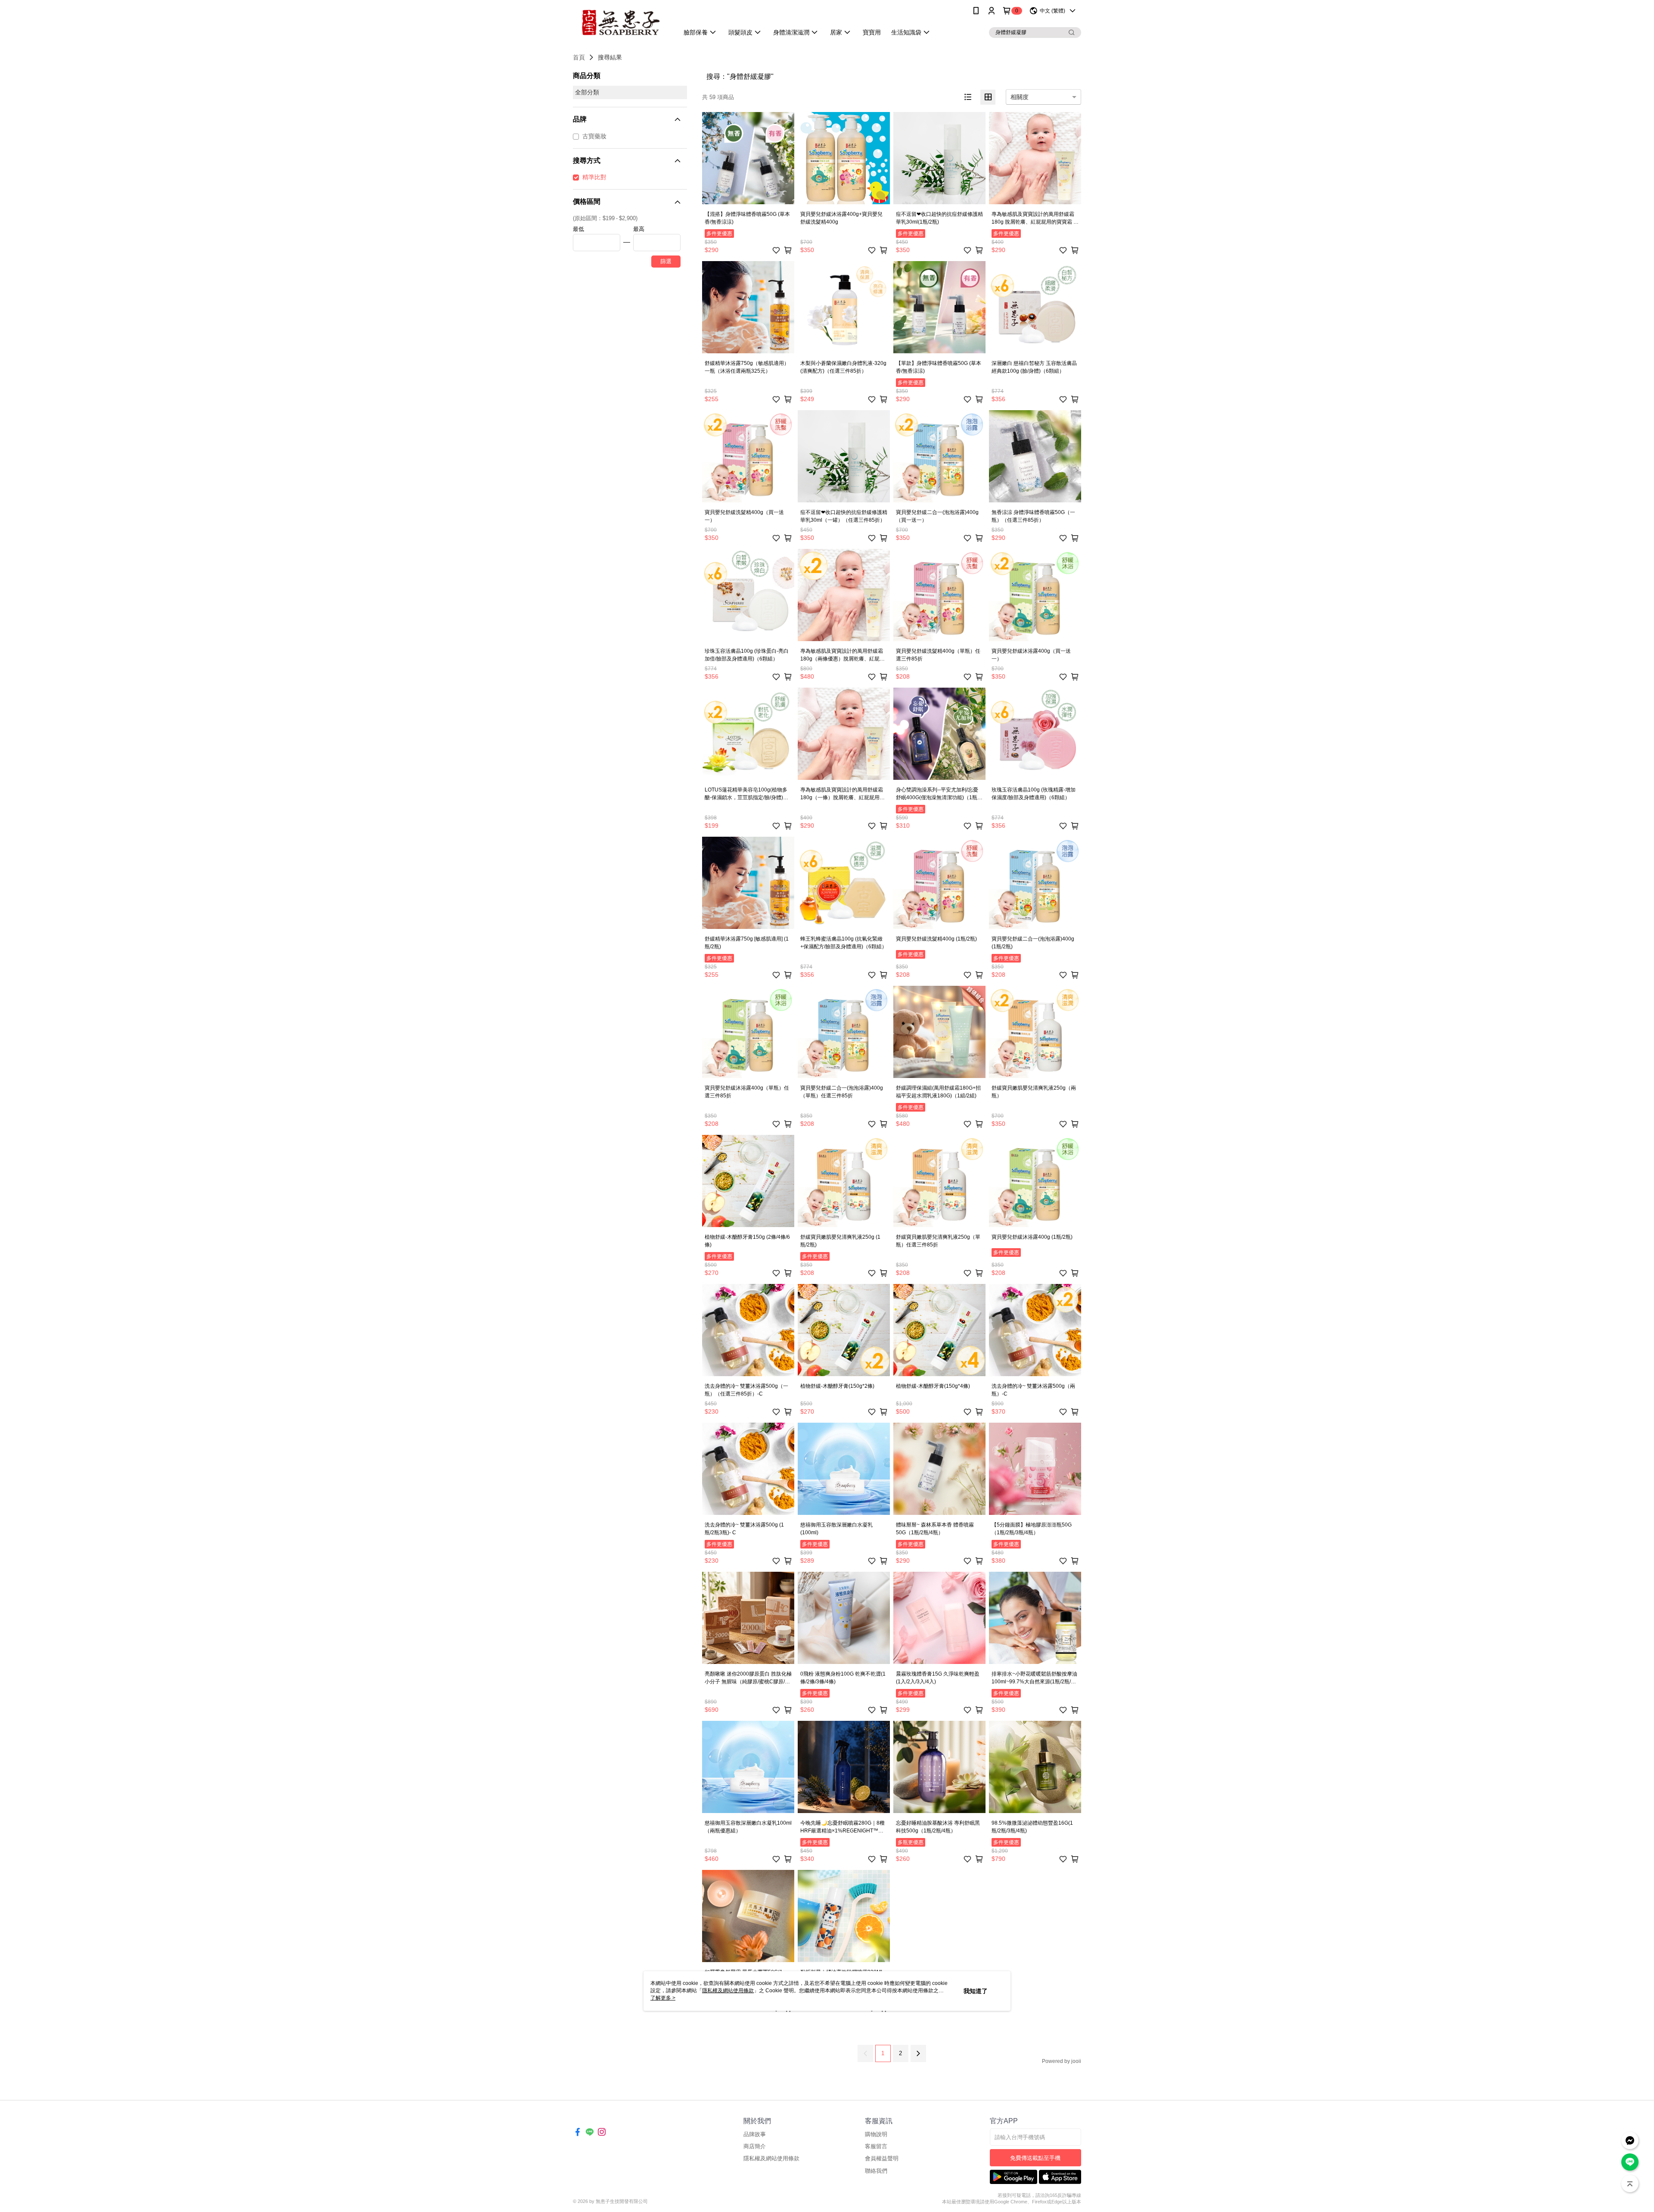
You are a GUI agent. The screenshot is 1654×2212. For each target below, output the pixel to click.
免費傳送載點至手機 (1035, 2158)
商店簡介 (755, 2146)
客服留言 (876, 2146)
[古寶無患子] (621, 23)
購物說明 (876, 2134)
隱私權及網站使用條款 (771, 2158)
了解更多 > (663, 1998)
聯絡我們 (876, 2171)
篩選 (666, 261)
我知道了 (976, 1991)
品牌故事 (755, 2134)
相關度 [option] (1020, 97)
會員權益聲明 (882, 2158)
